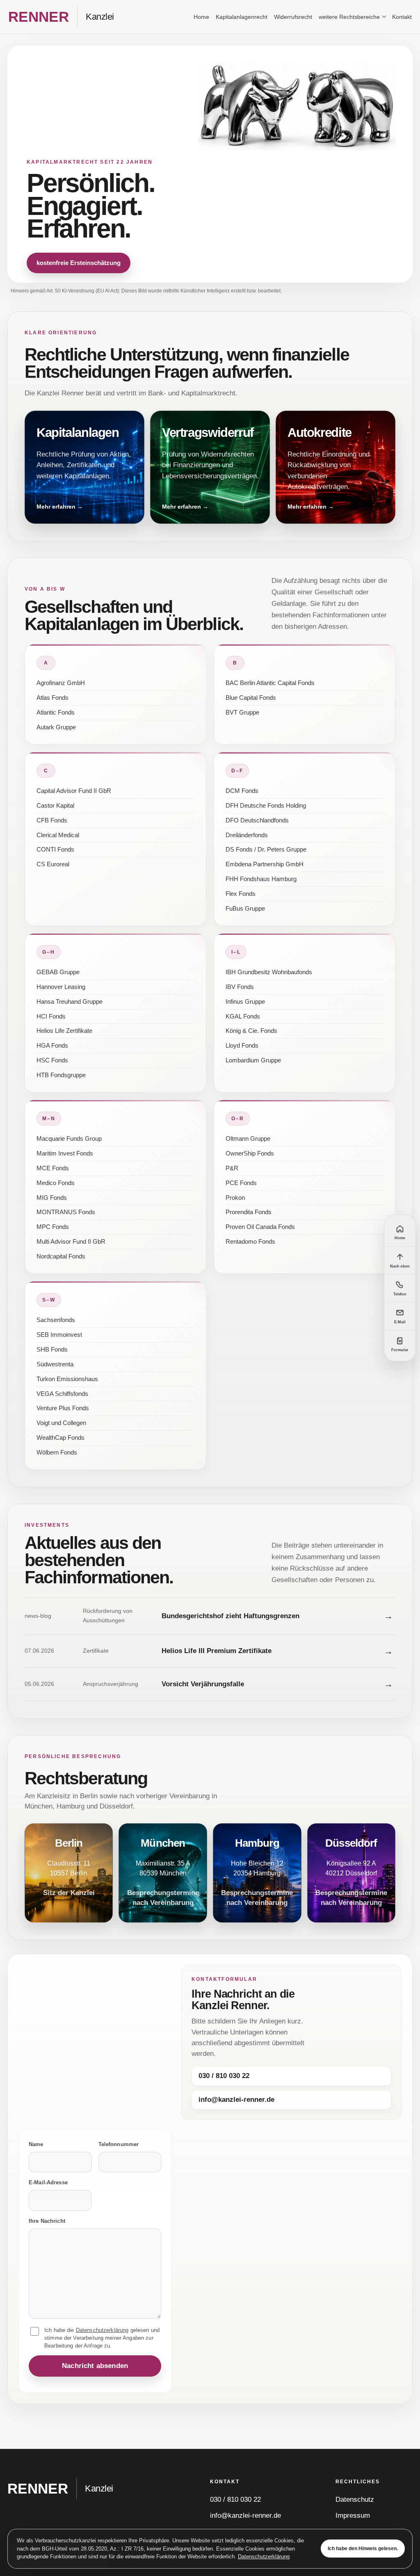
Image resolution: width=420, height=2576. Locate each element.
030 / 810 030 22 (224, 2076)
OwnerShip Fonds (250, 1153)
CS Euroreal (53, 864)
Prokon (235, 1198)
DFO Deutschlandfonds (257, 820)
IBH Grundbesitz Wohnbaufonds (269, 972)
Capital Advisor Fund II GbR (74, 791)
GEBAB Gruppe (58, 972)
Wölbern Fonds (57, 1452)
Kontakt (402, 17)
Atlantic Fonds (56, 713)
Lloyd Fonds (242, 1046)
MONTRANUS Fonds (66, 1212)
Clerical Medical (58, 835)
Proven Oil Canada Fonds (260, 1227)
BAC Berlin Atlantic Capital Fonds (270, 683)
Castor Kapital (55, 806)
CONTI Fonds (55, 850)
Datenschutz (355, 2499)
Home (201, 17)
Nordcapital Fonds (61, 1256)
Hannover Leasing (61, 987)
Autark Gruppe (56, 727)
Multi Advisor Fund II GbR (71, 1242)
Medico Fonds (56, 1183)
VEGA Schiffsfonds (62, 1394)
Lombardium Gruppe (253, 1060)
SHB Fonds (52, 1350)
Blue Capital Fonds (251, 698)
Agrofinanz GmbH (61, 683)
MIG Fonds (52, 1198)
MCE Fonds (53, 1168)
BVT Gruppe (242, 713)
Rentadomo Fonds (250, 1242)
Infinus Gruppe (245, 1002)
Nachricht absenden (95, 2366)
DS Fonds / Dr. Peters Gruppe (266, 850)
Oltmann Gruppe (248, 1139)
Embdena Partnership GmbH (265, 864)
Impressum (353, 2515)
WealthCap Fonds (60, 1438)
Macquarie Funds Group (69, 1139)
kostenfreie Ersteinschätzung (79, 263)
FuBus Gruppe (245, 909)
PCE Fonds (241, 1183)
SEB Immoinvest (59, 1335)
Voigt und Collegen (61, 1423)
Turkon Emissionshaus (67, 1379)
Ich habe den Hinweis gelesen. (363, 2549)
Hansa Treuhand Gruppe (70, 1002)
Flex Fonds (241, 894)
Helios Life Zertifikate (64, 1031)
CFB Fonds (52, 820)
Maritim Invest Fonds (65, 1153)
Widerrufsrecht (293, 17)
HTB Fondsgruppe (61, 1075)
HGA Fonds (52, 1046)
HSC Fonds (52, 1060)
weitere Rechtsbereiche (349, 17)
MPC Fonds (53, 1227)
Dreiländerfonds (247, 835)
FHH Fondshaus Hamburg (261, 879)
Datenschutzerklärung (264, 2557)
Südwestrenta (55, 1364)
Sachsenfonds (56, 1320)
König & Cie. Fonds (251, 1031)
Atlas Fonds (52, 698)
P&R (232, 1168)
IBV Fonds (240, 987)
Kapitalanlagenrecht (242, 17)
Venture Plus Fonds (63, 1408)
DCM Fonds (242, 791)
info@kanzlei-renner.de (236, 2100)
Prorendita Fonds (249, 1212)
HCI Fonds (51, 1016)
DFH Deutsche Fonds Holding (266, 806)
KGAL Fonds (243, 1016)
